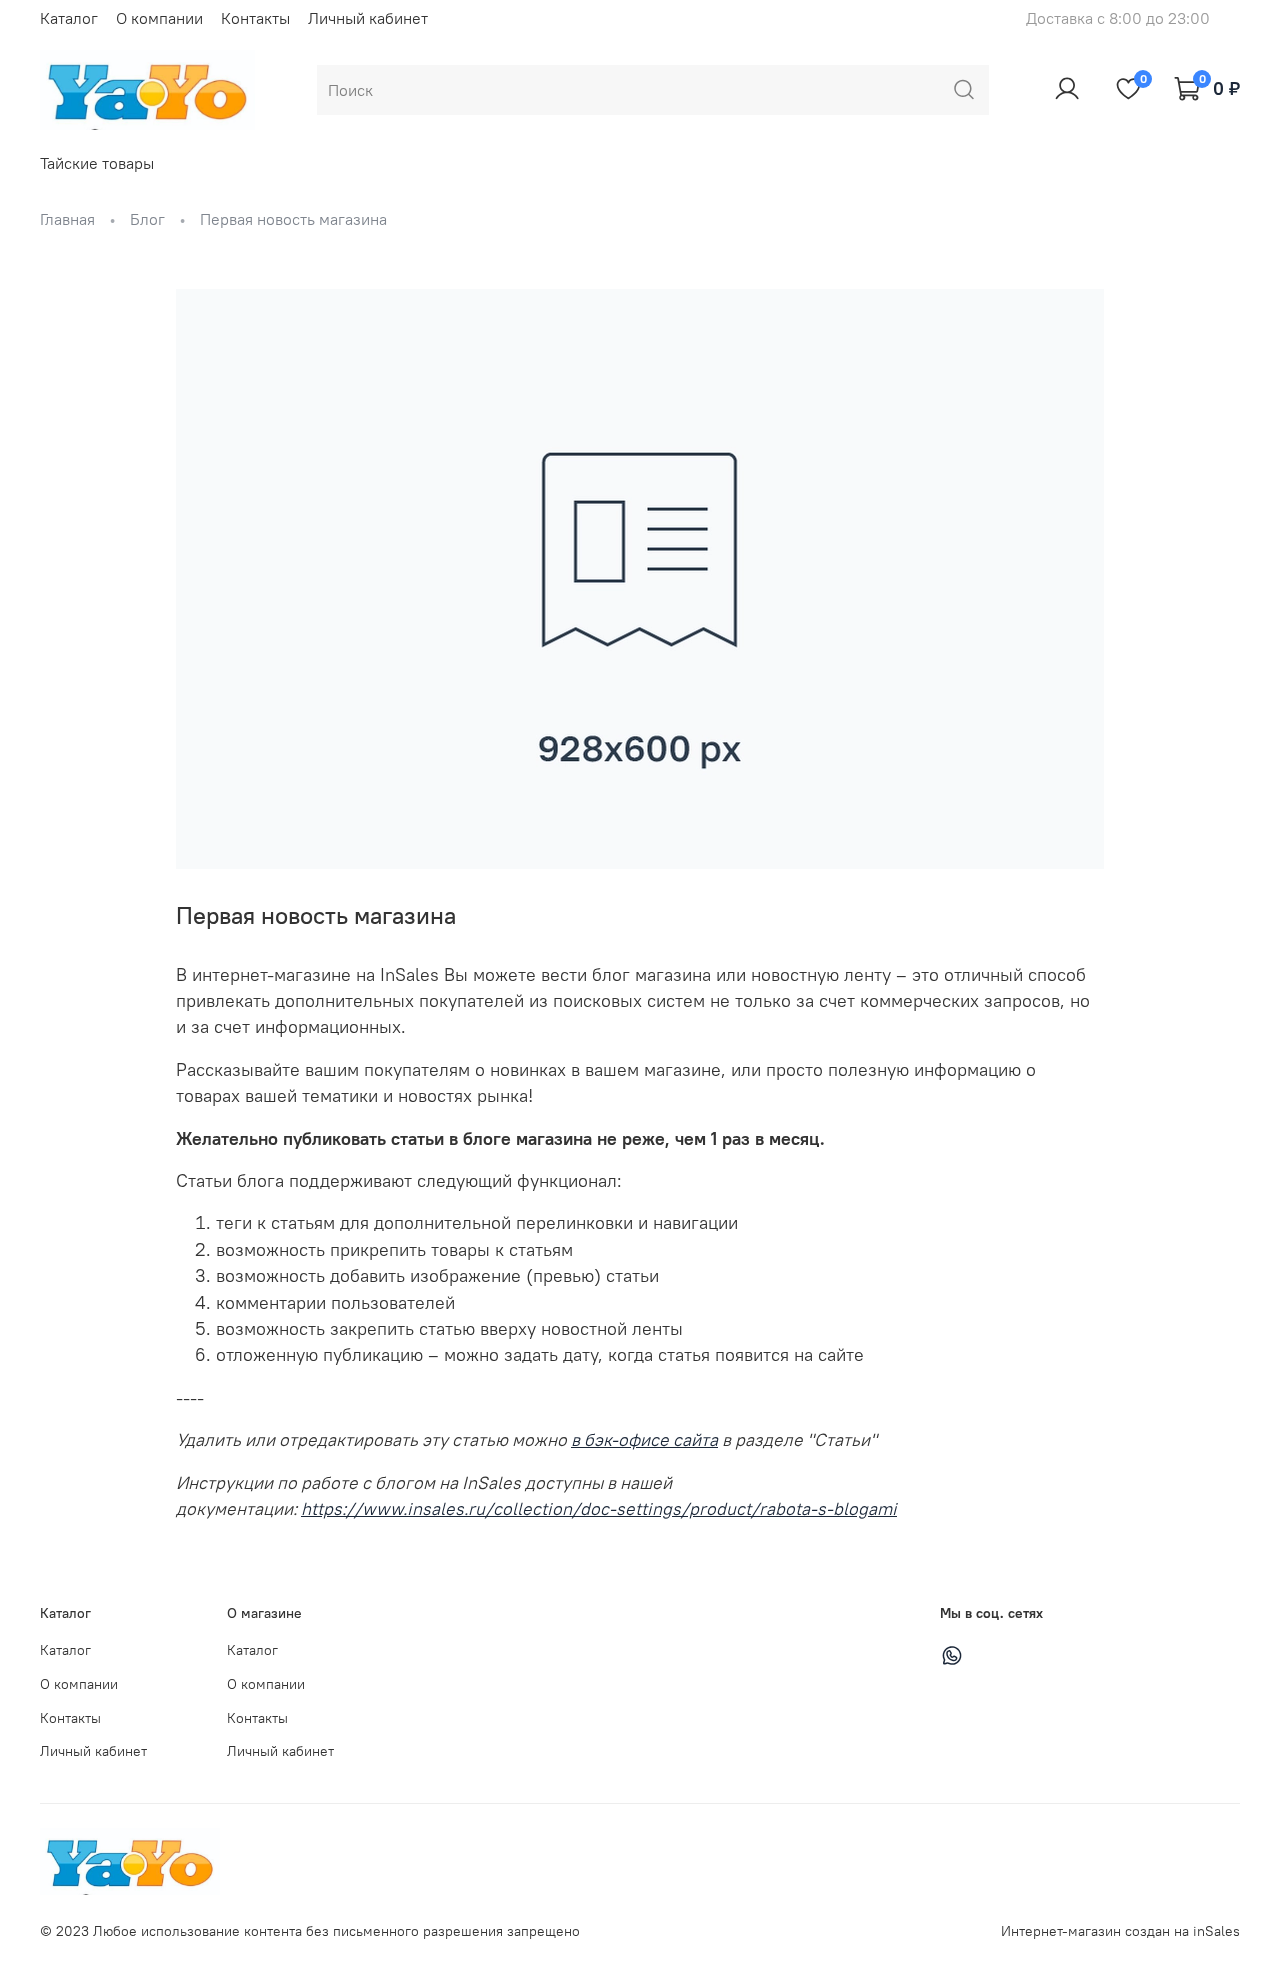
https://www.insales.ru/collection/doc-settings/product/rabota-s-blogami (599, 1509)
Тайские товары (97, 163)
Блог (147, 219)
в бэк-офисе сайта (644, 1440)
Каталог (69, 18)
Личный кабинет (368, 18)
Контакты (255, 18)
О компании (159, 18)
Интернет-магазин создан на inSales (1120, 1931)
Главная (67, 219)
